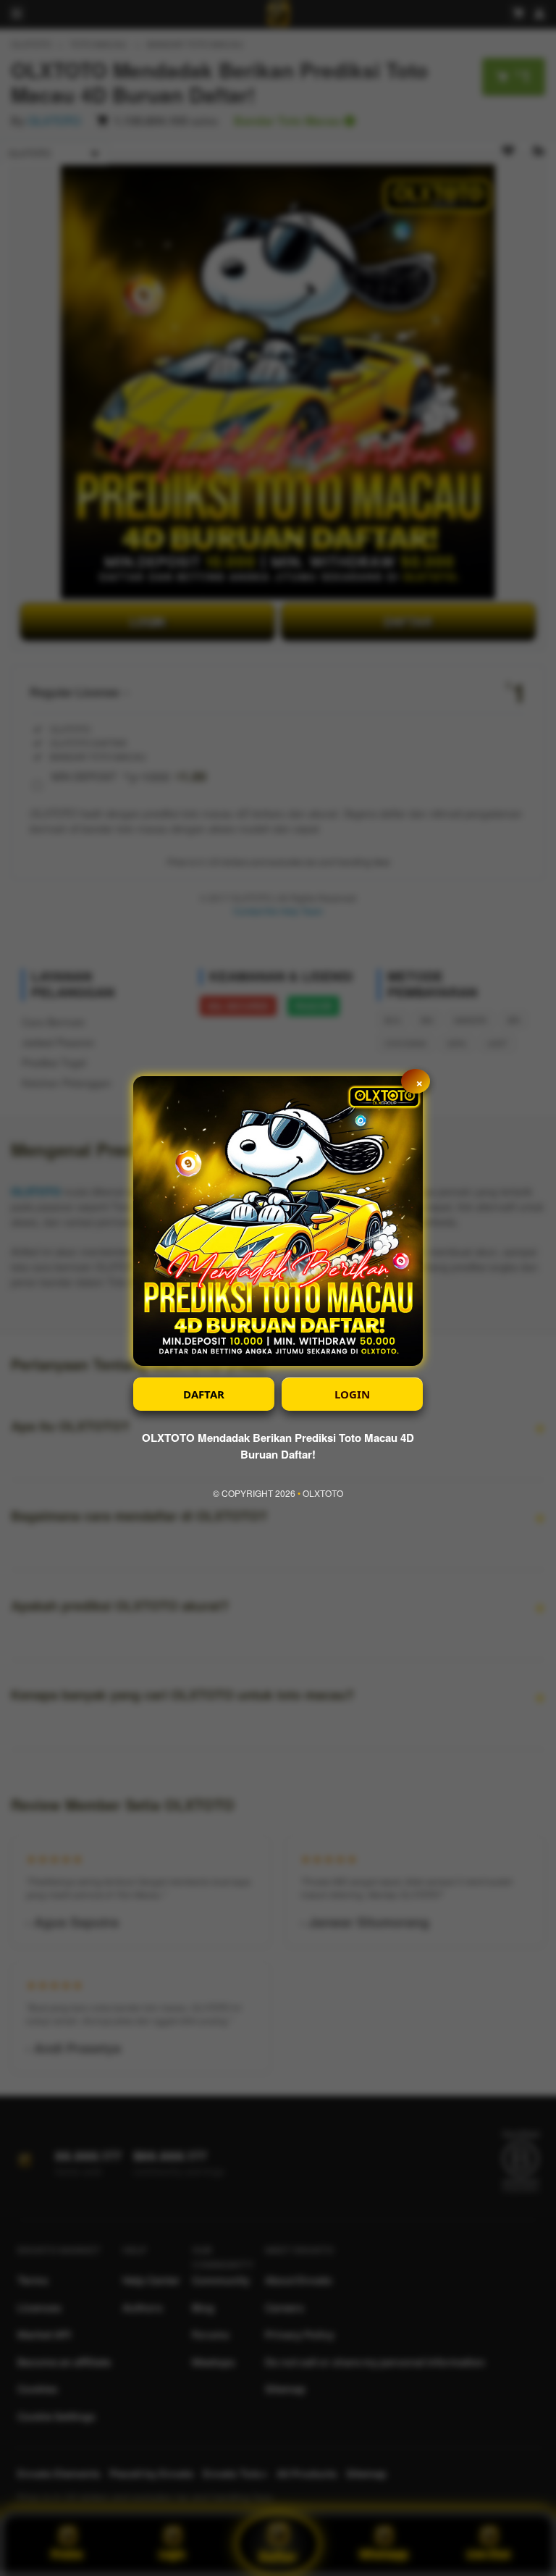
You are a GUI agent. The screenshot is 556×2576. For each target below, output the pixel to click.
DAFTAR (204, 1394)
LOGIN (352, 1394)
